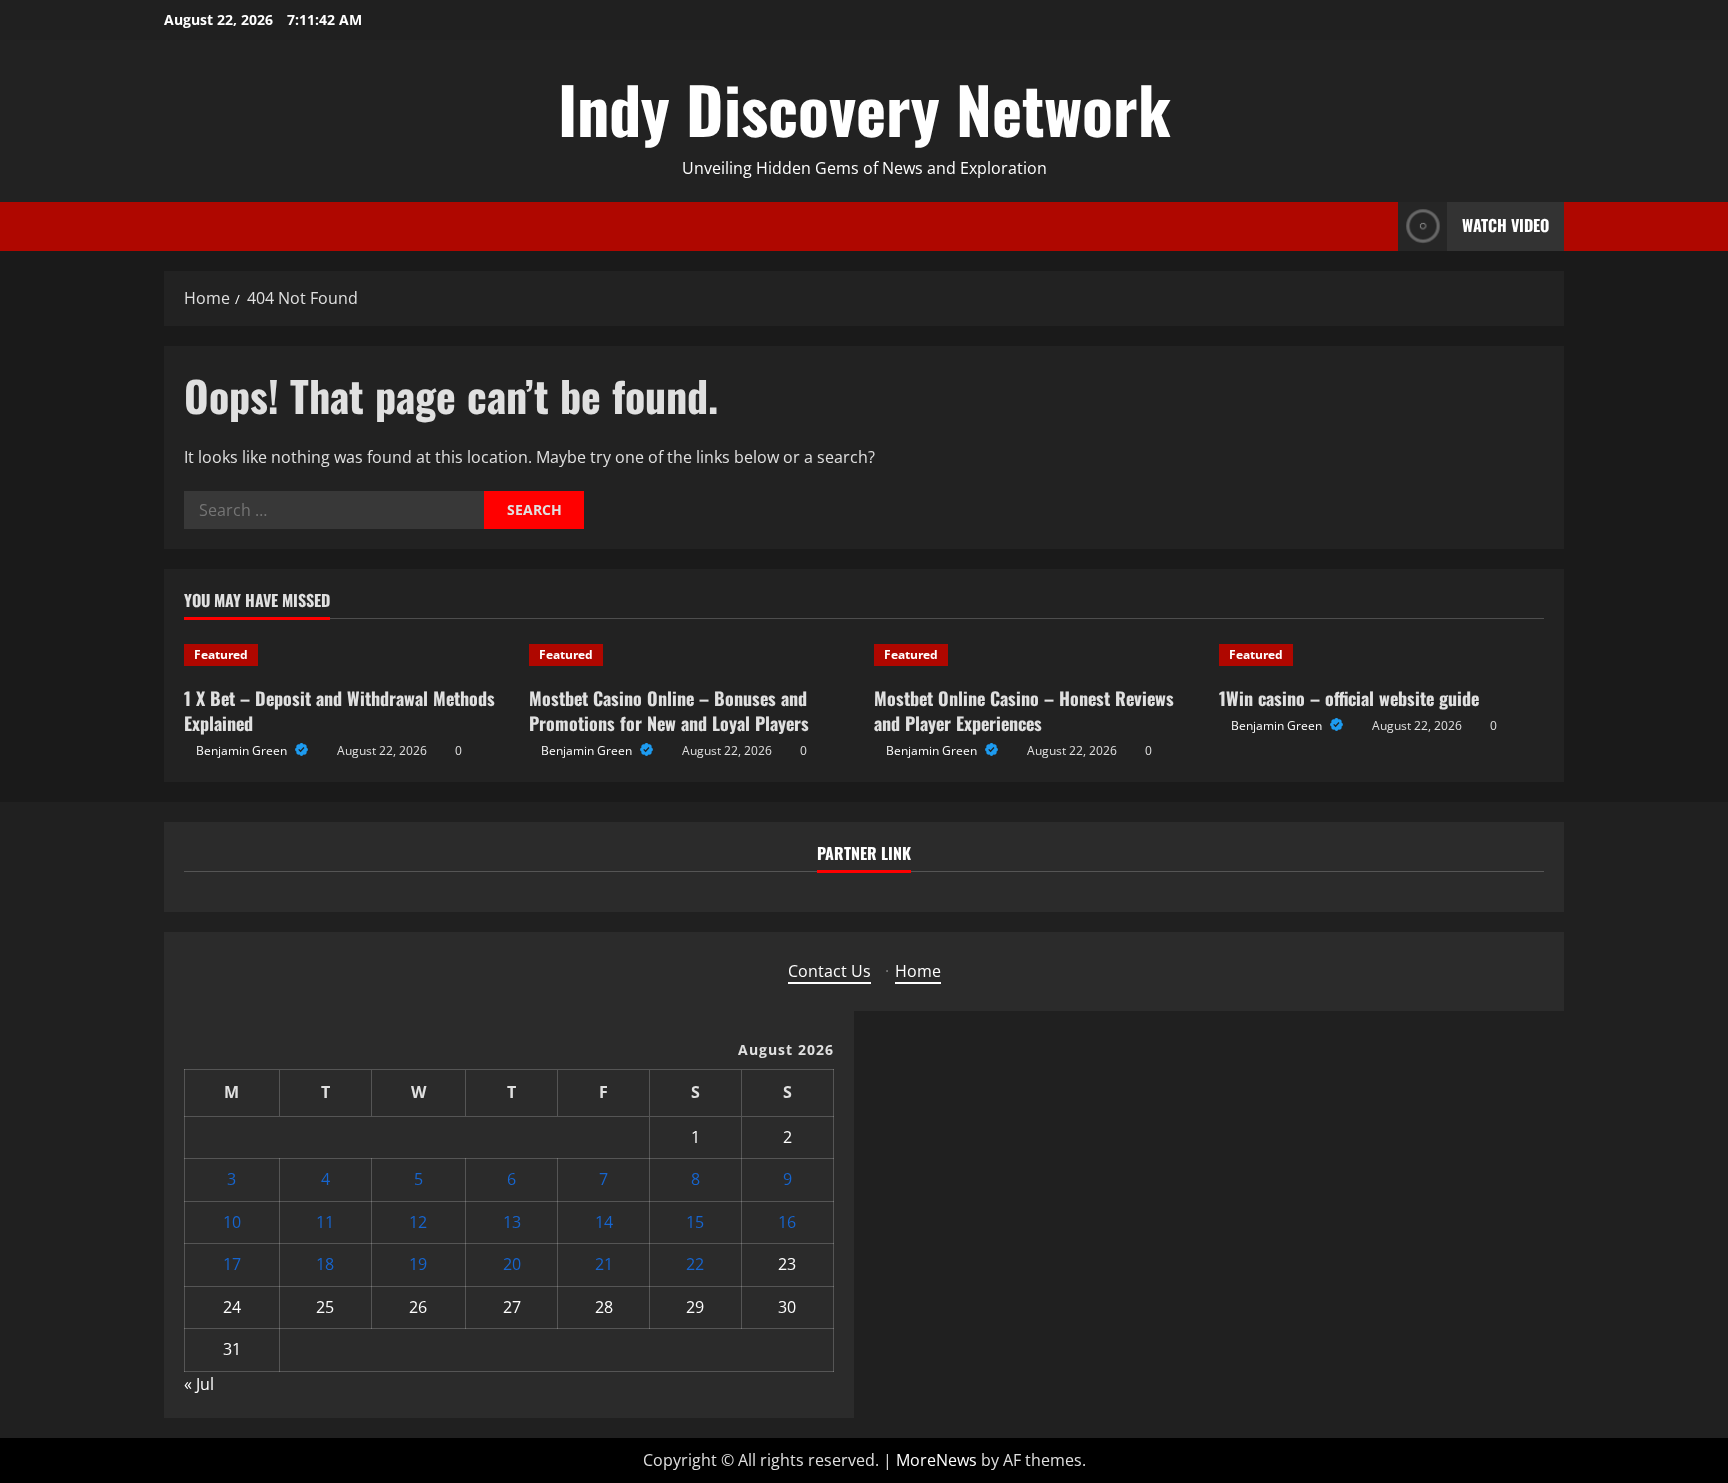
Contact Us (829, 971)
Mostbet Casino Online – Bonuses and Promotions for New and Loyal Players (669, 710)
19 (418, 1264)
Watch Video (1505, 225)
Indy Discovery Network (864, 108)
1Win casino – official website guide (1349, 698)
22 (695, 1264)
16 (787, 1222)
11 (325, 1222)
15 (695, 1222)
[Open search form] (1377, 226)
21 (604, 1264)
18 (325, 1264)
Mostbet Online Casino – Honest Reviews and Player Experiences (1024, 710)
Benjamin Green (243, 750)
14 (604, 1222)
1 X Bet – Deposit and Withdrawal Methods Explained (339, 710)
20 (512, 1264)
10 (232, 1222)
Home (918, 971)
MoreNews (936, 1460)
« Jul (199, 1384)
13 (512, 1222)
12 (418, 1222)
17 (232, 1264)
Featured (221, 654)
